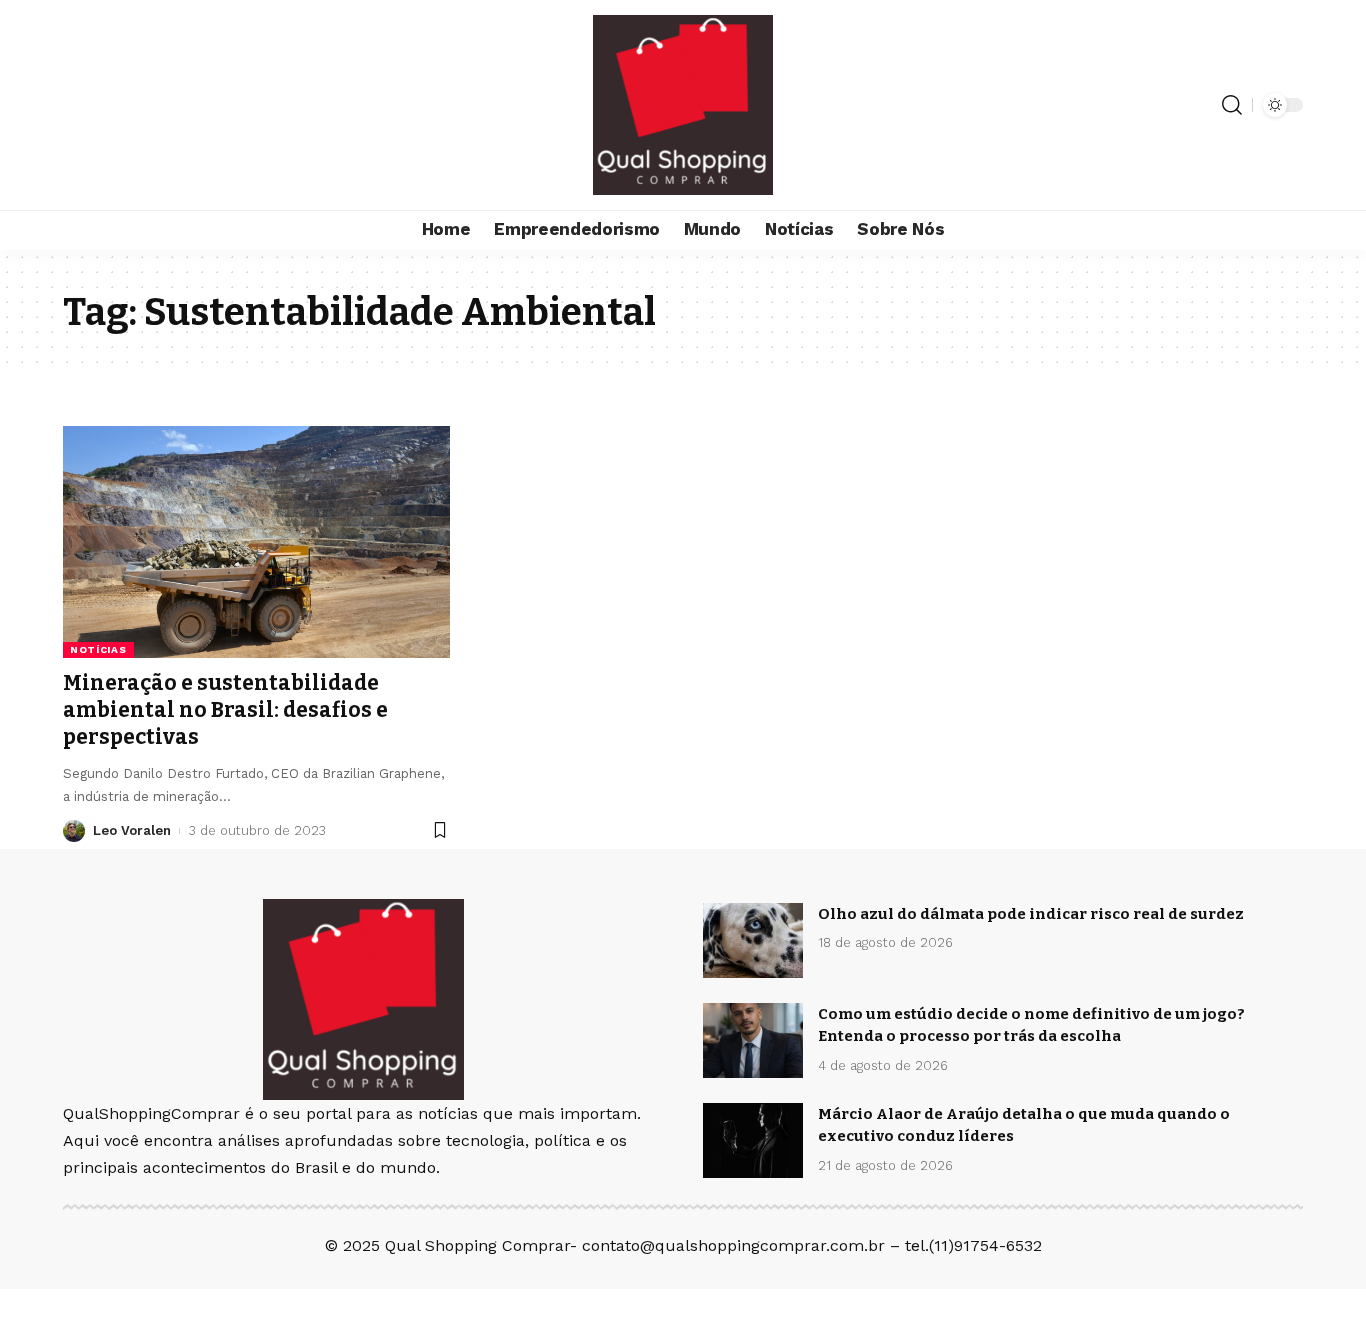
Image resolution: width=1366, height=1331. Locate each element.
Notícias (98, 649)
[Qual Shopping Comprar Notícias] (683, 105)
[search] (1232, 105)
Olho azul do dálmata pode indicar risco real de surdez (1031, 914)
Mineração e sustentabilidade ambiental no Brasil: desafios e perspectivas (225, 710)
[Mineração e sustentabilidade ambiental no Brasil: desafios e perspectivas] (256, 542)
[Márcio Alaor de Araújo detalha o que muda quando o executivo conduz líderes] (753, 1140)
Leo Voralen (132, 830)
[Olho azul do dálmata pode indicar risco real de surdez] (753, 940)
